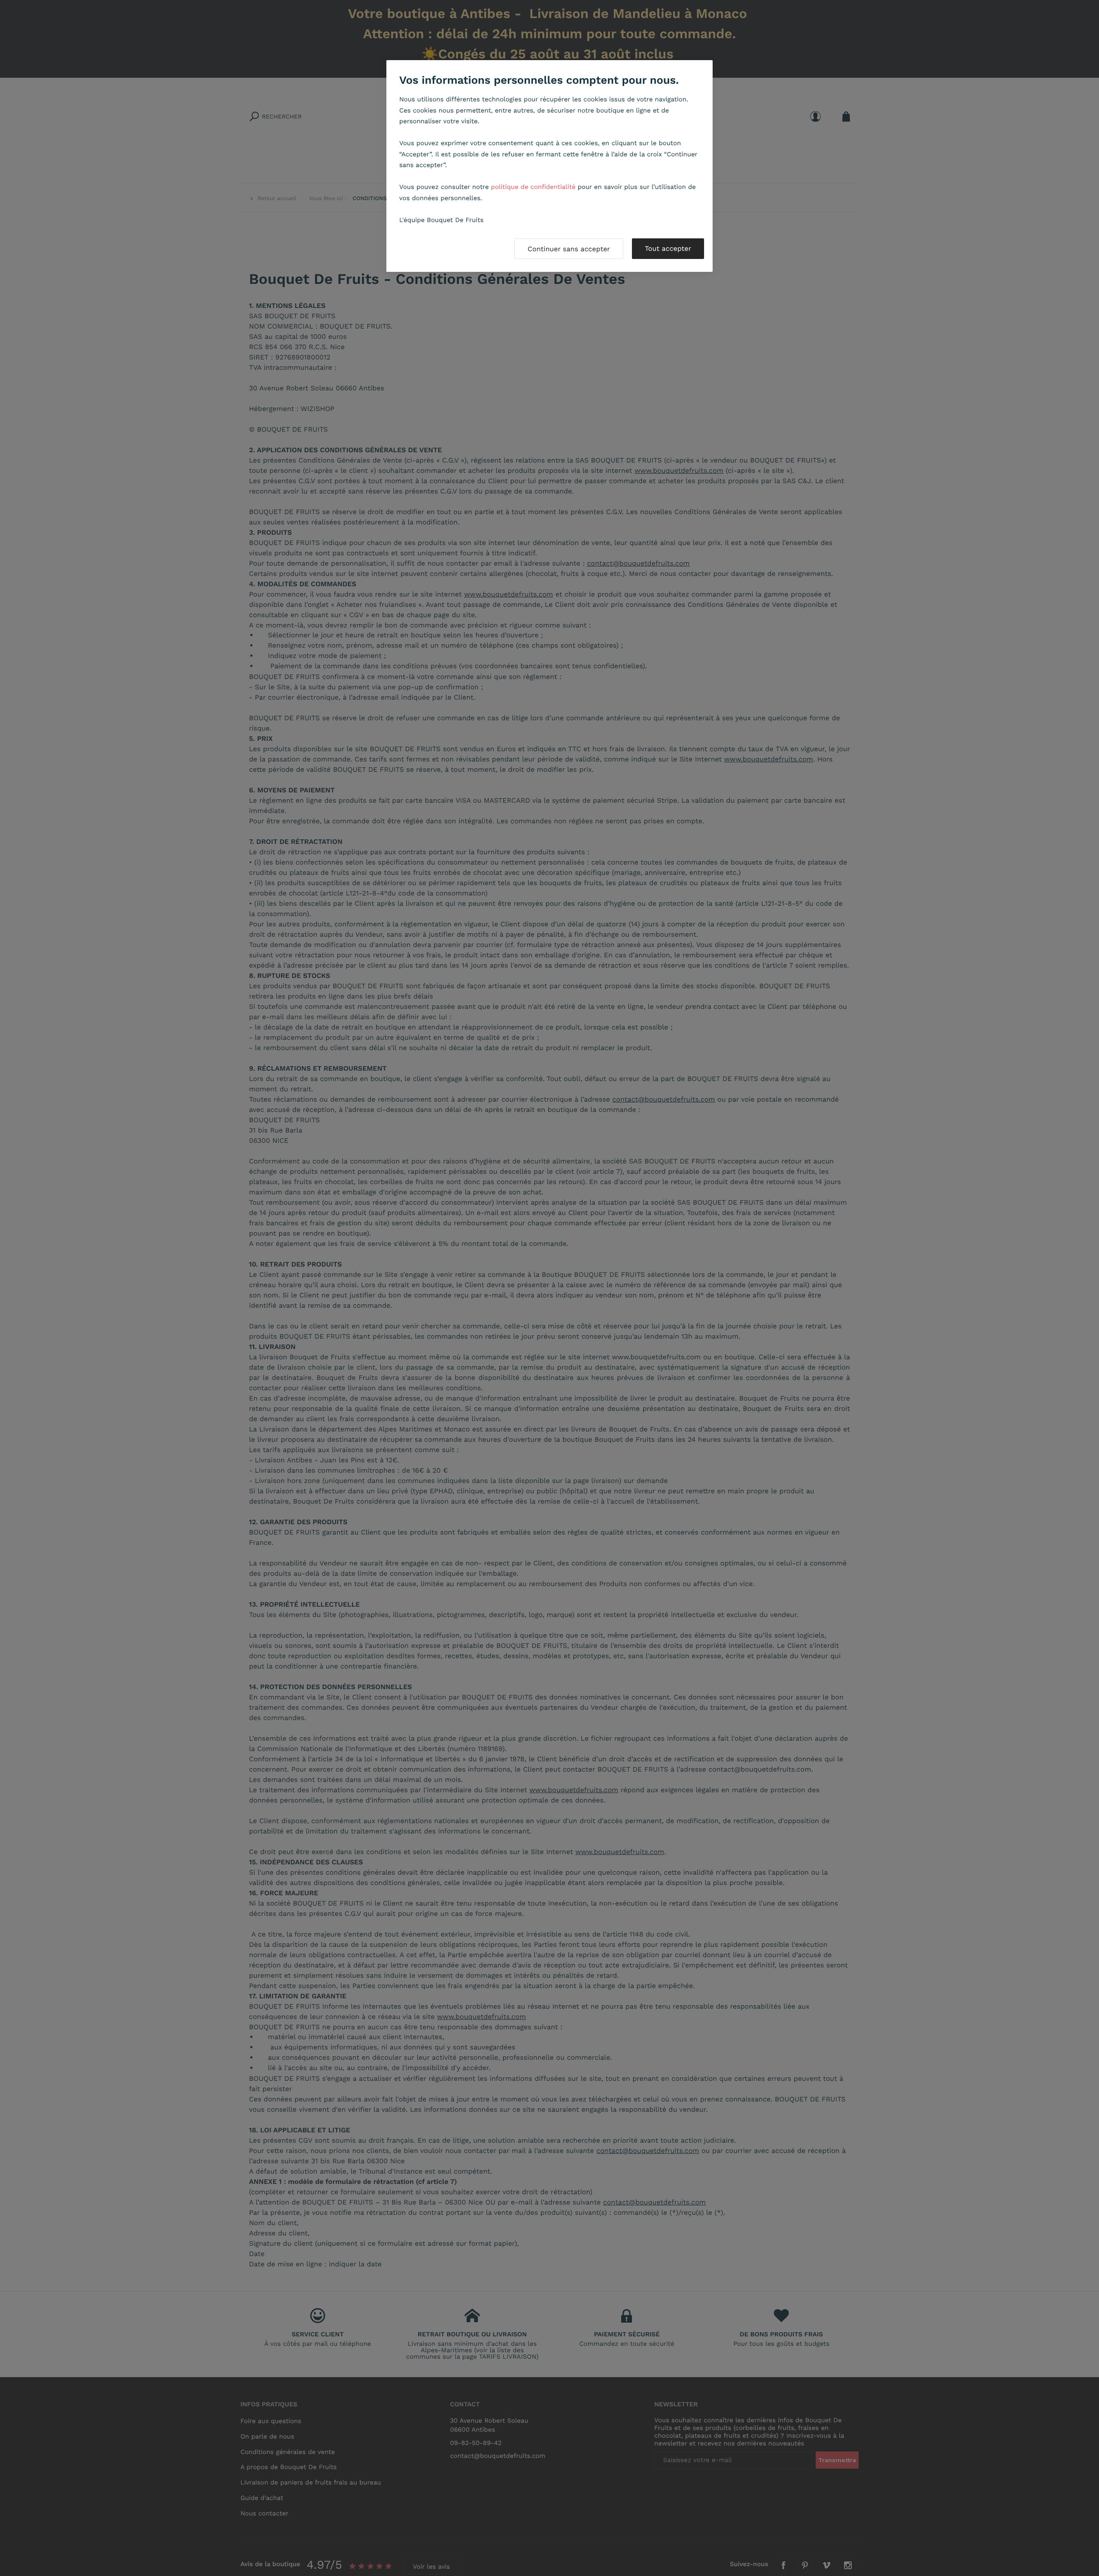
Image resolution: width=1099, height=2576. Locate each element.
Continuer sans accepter (569, 249)
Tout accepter (668, 248)
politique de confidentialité (533, 187)
